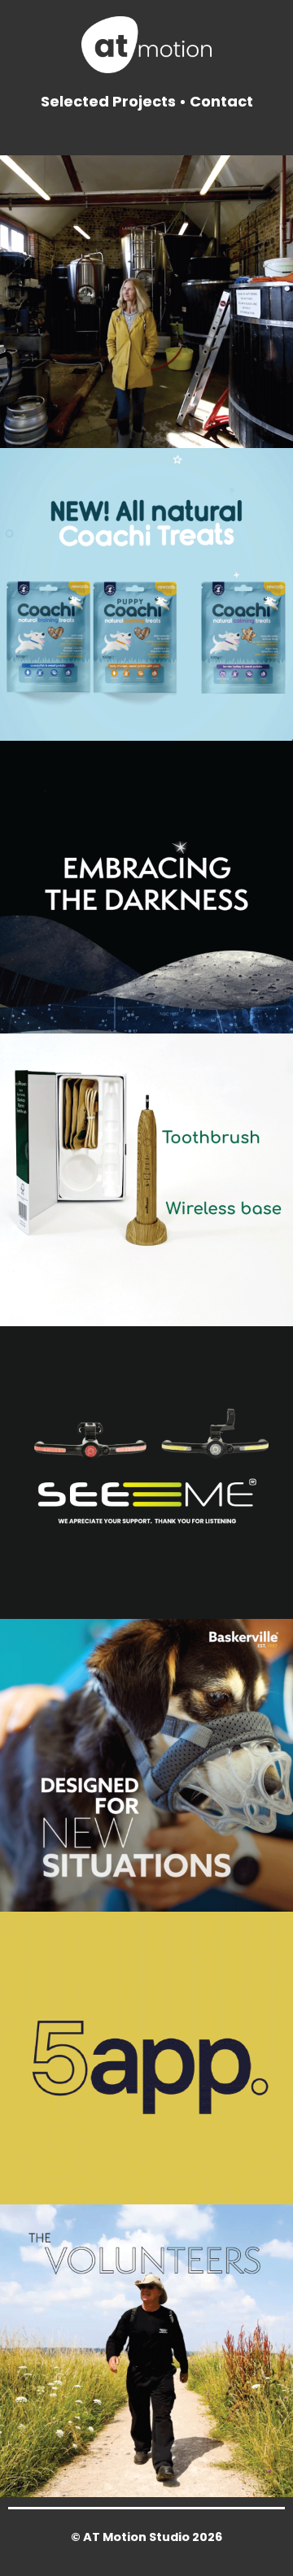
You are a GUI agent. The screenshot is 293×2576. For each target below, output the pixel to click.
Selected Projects (108, 101)
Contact (221, 101)
